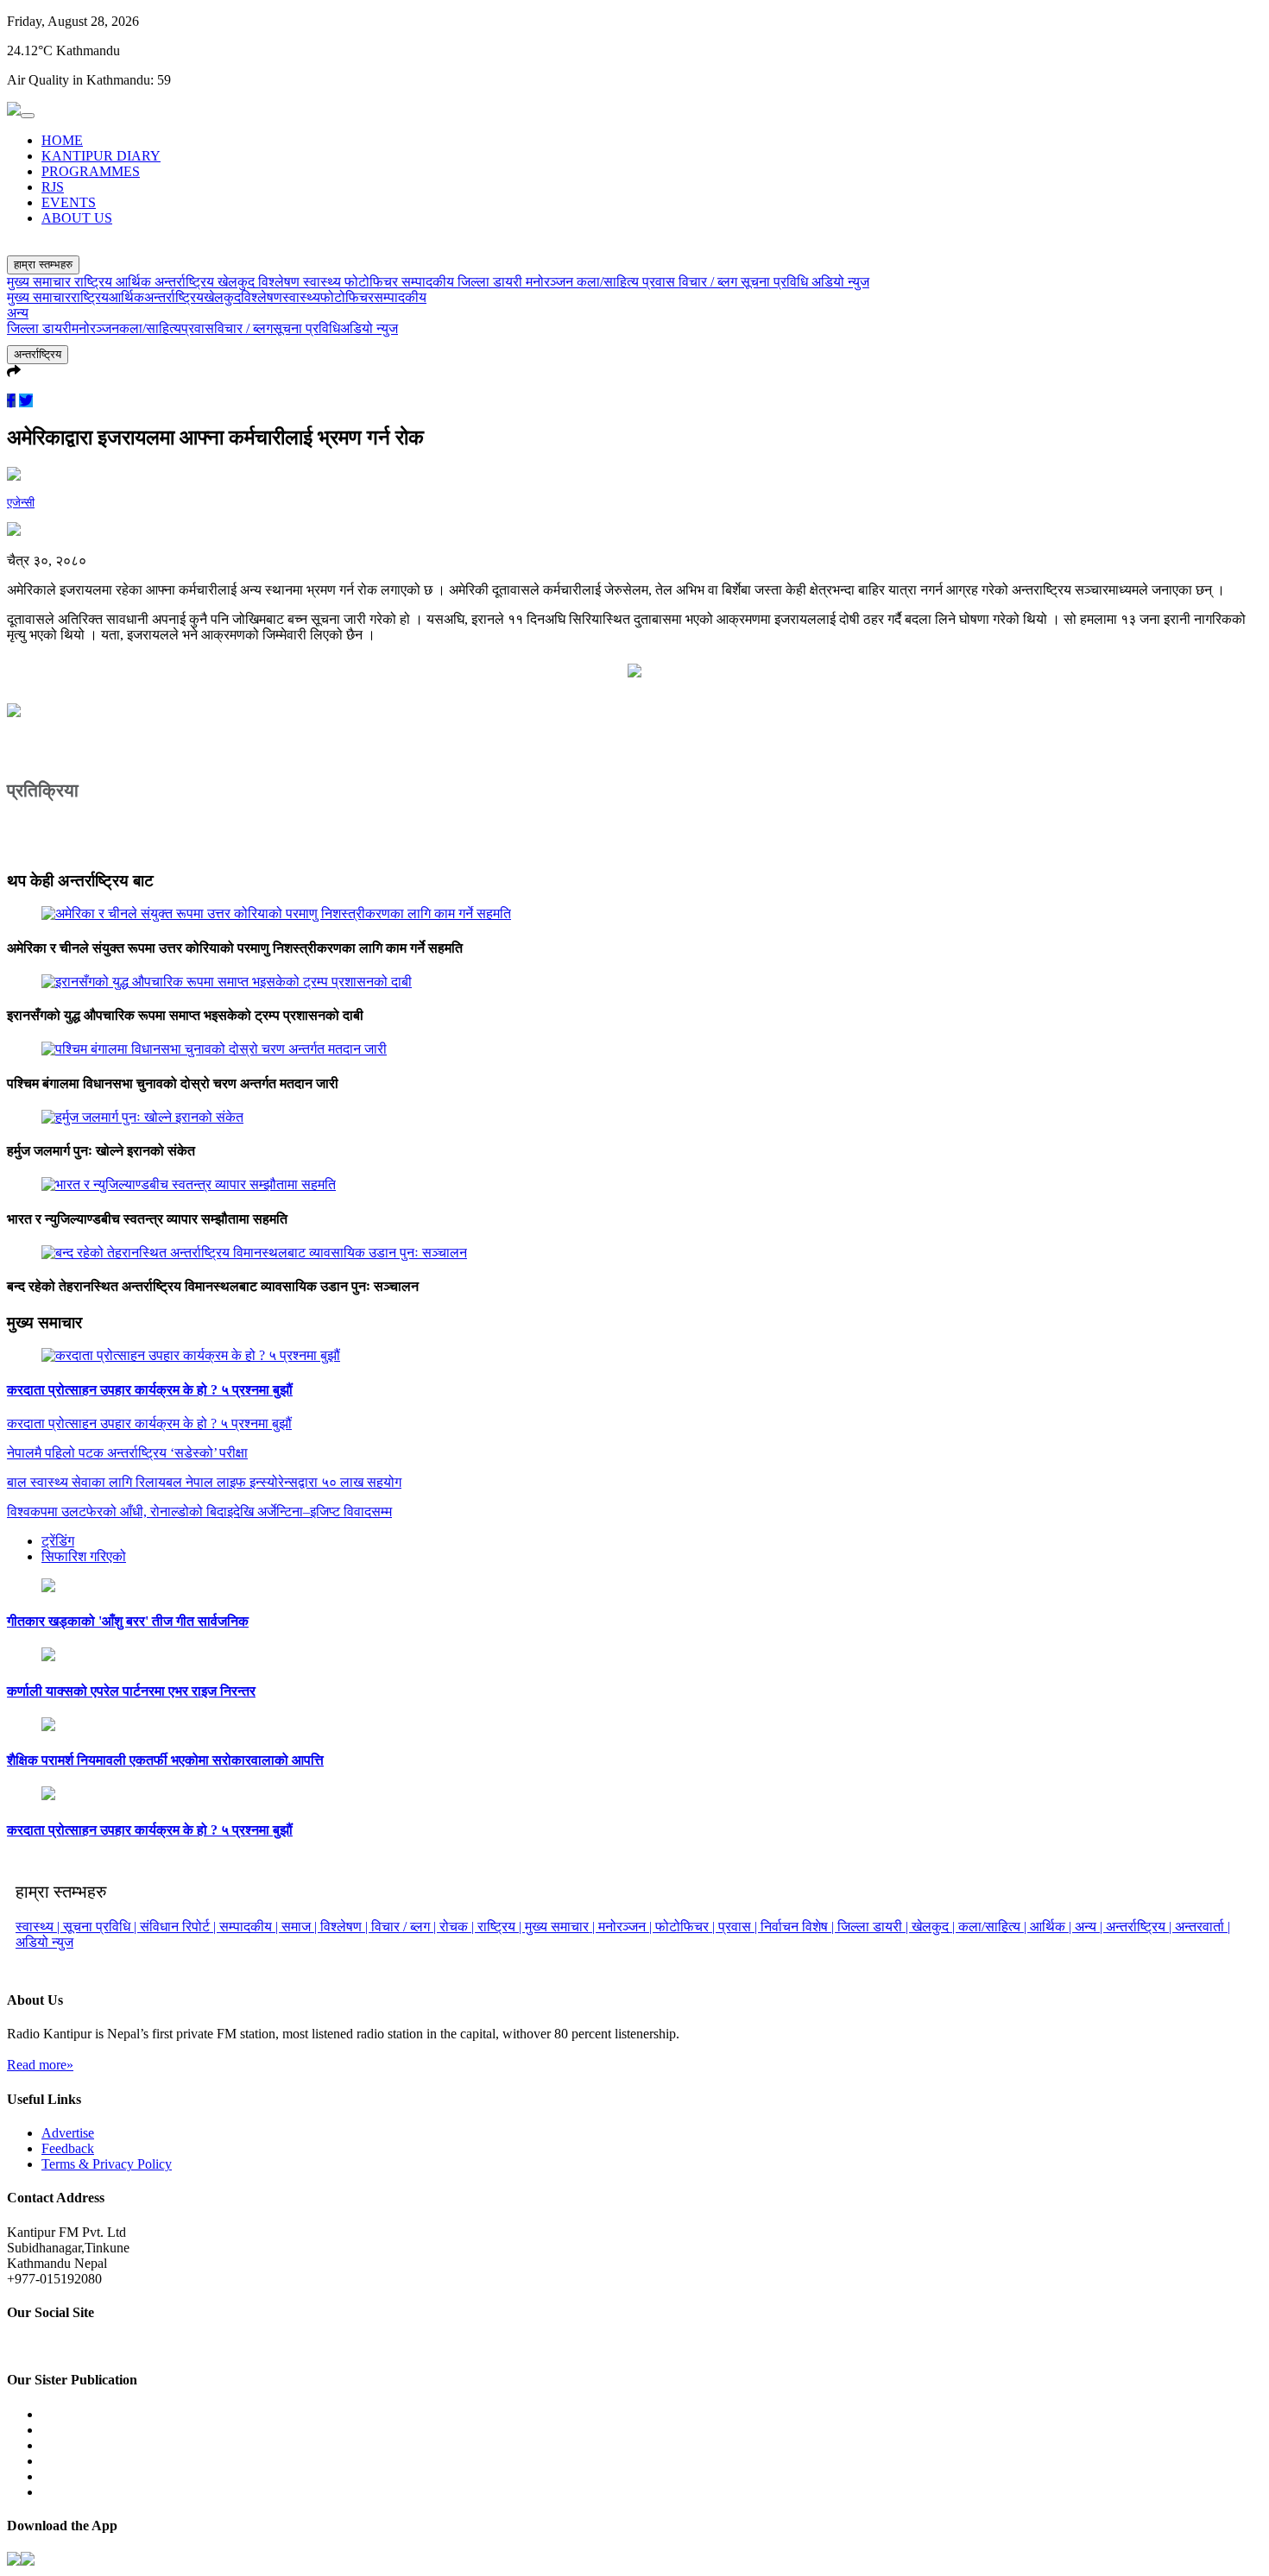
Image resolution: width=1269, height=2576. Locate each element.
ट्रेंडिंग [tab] (58, 1541)
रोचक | (458, 1927)
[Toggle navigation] (28, 116)
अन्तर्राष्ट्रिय (186, 282)
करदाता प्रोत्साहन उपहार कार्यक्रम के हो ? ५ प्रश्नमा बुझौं (150, 1390)
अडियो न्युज (840, 282)
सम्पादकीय (429, 282)
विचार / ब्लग (710, 282)
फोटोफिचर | (687, 1927)
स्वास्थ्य (324, 282)
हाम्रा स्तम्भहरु (43, 265)
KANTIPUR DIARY (101, 156)
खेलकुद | (935, 1927)
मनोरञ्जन (551, 282)
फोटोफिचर (373, 282)
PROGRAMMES (91, 171)
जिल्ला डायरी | (874, 1927)
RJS (53, 187)
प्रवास (660, 282)
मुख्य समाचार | (562, 1927)
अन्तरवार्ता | (1203, 1927)
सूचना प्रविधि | (101, 1927)
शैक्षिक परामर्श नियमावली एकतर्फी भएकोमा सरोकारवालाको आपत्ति (165, 1760)
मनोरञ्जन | (627, 1927)
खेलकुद (238, 282)
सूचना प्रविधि (776, 282)
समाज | (301, 1927)
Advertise (68, 2133)
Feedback (68, 2148)
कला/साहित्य (609, 282)
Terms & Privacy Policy (107, 2164)
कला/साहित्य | (994, 1927)
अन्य (18, 313)
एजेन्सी (21, 503)
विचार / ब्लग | (405, 1927)
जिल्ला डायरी (492, 282)
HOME (62, 140)
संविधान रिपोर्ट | (180, 1927)
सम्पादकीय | (250, 1927)
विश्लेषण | (346, 1927)
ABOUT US (77, 218)
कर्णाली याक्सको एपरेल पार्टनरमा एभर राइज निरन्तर (131, 1691)
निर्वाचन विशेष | (799, 1927)
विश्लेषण (281, 282)
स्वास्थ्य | (39, 1927)
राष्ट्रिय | (501, 1927)
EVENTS (69, 202)
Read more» (40, 2065)
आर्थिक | (1052, 1927)
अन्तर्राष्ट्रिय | (1140, 1927)
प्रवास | (739, 1927)
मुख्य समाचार (41, 282)
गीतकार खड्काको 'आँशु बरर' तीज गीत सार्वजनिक (128, 1621)
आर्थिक (135, 282)
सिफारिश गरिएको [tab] (84, 1556)
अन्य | (1090, 1927)
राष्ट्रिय (95, 282)
